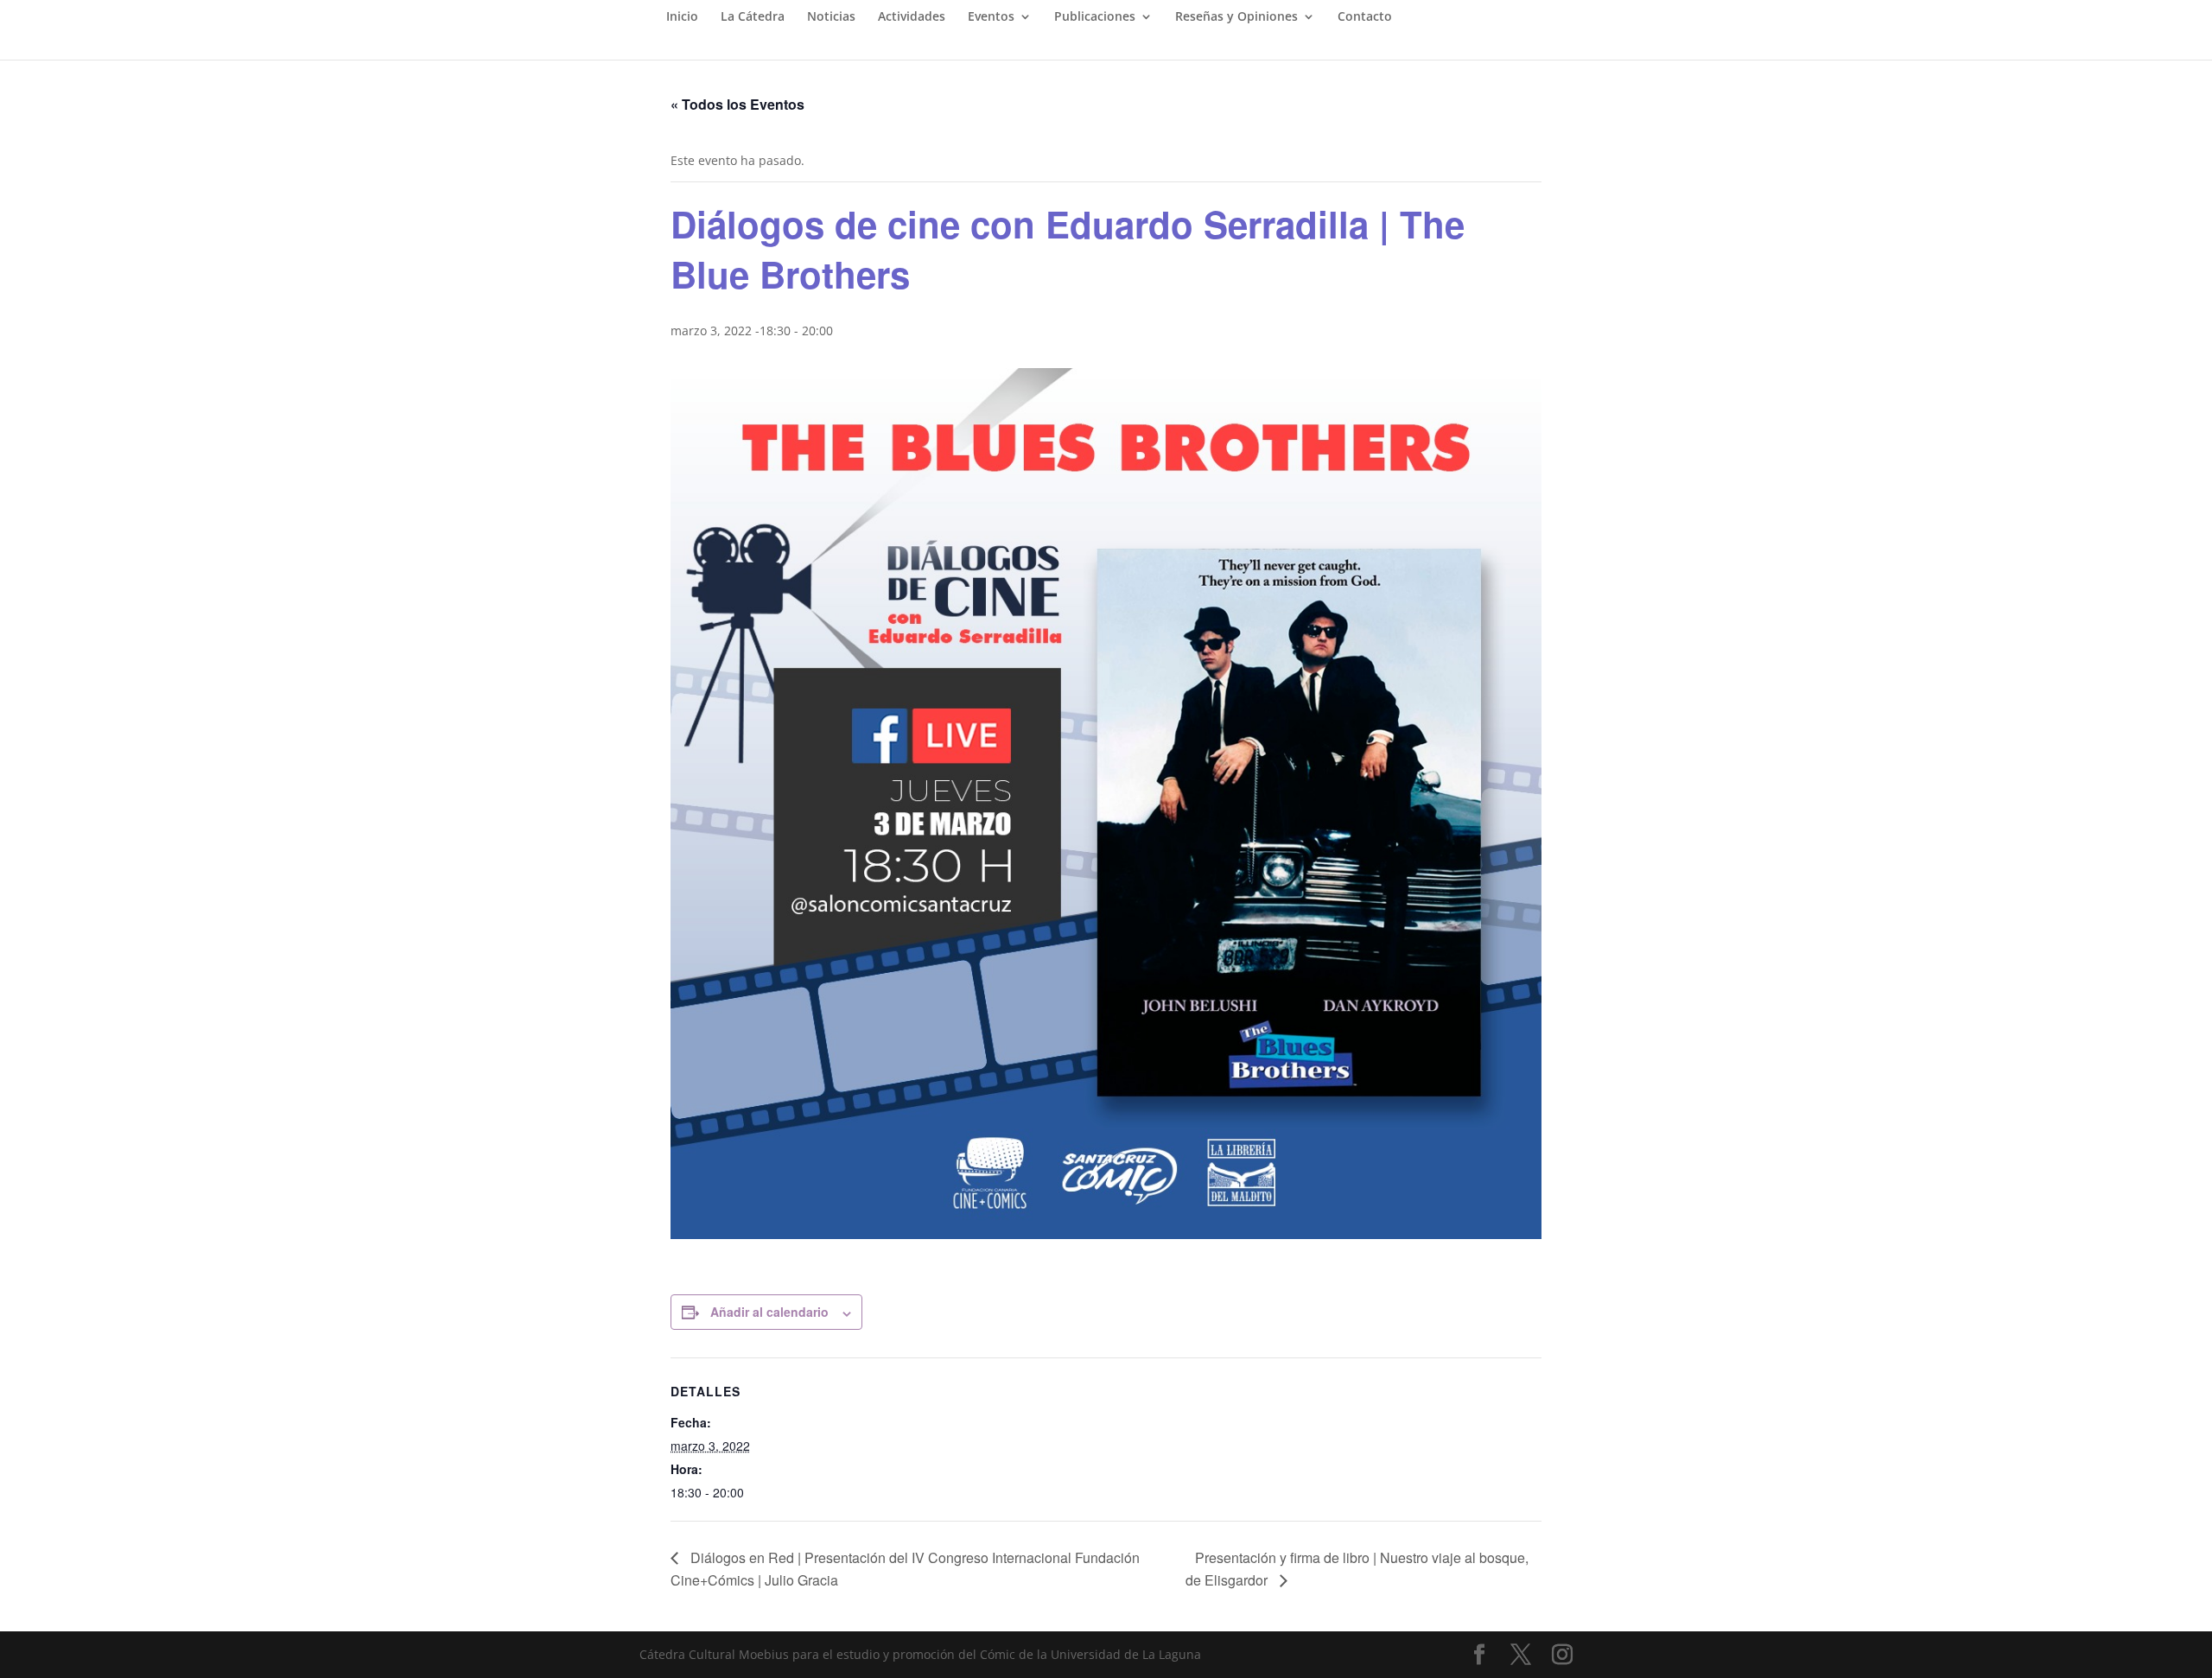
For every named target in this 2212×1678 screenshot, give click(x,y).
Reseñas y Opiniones (1236, 17)
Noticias (831, 17)
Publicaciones (1095, 17)
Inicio (682, 17)
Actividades (912, 17)
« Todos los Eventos (737, 104)
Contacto (1365, 17)
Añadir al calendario (769, 1312)
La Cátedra (753, 17)
